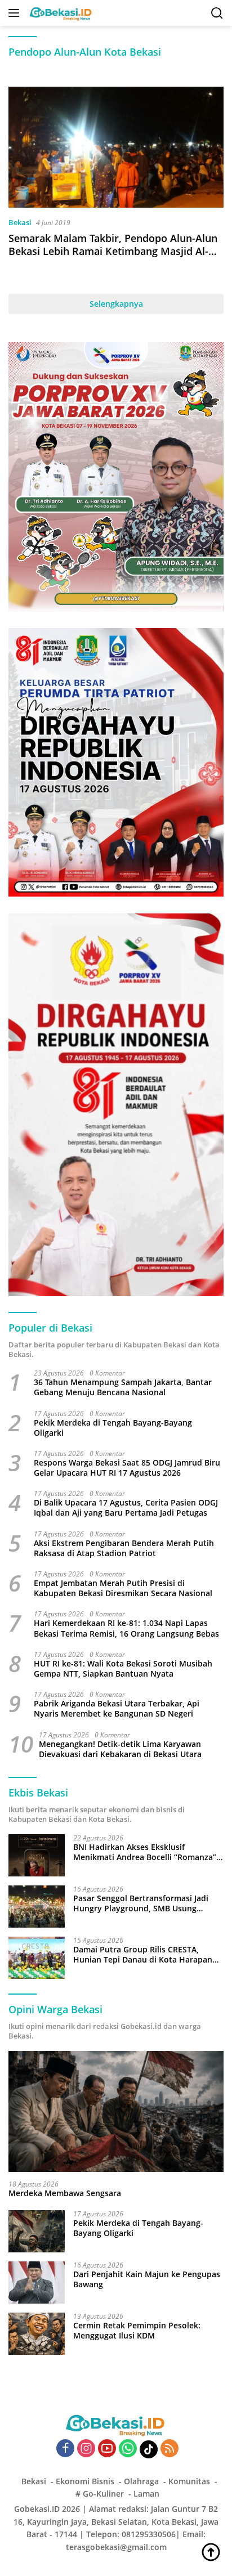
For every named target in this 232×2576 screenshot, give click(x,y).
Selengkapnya (116, 304)
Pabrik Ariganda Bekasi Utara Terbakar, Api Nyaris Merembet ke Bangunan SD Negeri (117, 1709)
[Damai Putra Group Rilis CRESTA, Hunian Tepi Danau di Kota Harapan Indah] (37, 1958)
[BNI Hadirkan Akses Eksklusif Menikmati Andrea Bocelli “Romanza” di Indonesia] (37, 1855)
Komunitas (189, 2481)
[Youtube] (107, 2449)
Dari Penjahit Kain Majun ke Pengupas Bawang (147, 2279)
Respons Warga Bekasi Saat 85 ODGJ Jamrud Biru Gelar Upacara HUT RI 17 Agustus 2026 (127, 1468)
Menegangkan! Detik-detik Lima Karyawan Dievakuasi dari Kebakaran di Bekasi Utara (120, 1749)
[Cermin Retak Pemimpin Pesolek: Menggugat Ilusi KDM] (37, 2334)
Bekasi (20, 222)
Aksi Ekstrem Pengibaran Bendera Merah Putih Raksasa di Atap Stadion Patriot (124, 1548)
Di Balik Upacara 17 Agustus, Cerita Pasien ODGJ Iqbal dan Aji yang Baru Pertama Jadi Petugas (126, 1508)
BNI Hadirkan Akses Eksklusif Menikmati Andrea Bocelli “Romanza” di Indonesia (145, 1852)
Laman (146, 2494)
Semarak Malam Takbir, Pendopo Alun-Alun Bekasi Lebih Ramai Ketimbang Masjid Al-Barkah (113, 251)
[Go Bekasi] (60, 13)
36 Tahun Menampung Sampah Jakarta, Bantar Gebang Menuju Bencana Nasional (123, 1387)
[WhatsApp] (128, 2449)
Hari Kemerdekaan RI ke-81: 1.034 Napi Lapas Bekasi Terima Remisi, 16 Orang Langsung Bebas (126, 1628)
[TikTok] (149, 2449)
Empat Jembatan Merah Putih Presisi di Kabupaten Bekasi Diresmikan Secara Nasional (123, 1588)
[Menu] (16, 13)
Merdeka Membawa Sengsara (65, 2193)
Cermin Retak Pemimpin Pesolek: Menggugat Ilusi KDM (137, 2331)
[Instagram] (86, 2449)
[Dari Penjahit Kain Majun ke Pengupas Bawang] (37, 2282)
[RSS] (169, 2449)
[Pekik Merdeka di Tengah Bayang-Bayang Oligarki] (37, 2231)
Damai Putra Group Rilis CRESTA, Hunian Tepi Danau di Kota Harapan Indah (143, 1955)
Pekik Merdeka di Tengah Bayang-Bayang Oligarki (113, 1428)
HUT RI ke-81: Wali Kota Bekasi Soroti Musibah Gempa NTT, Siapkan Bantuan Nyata (123, 1669)
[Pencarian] (217, 13)
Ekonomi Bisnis (85, 2481)
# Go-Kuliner (100, 2494)
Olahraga (141, 2481)
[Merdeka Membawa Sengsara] (116, 2111)
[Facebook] (65, 2449)
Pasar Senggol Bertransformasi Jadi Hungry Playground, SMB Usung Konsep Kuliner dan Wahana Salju (141, 1903)
